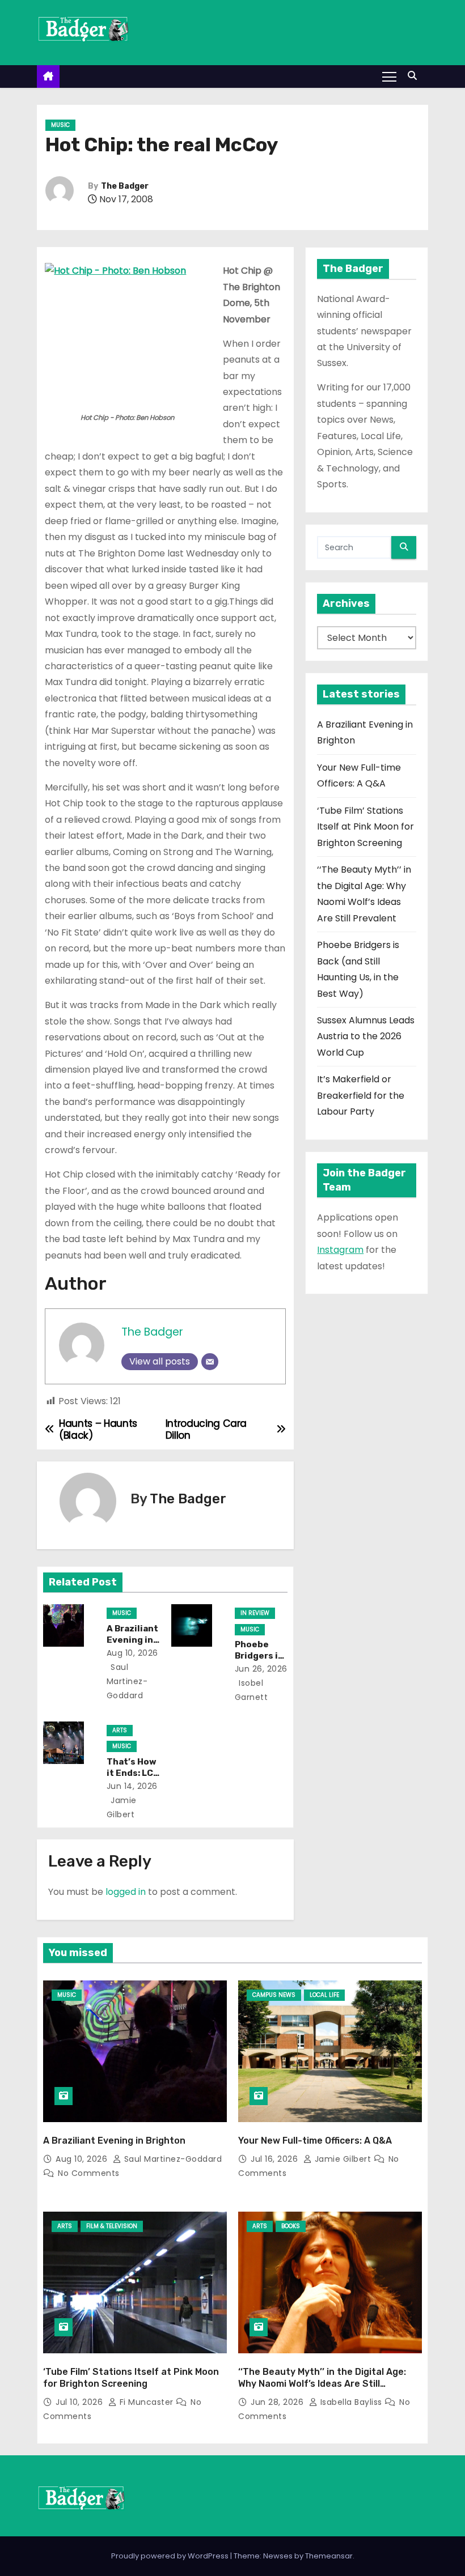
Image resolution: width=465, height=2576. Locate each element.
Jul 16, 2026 (276, 2159)
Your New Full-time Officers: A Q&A (315, 2141)
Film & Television (112, 2226)
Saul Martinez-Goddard (127, 1681)
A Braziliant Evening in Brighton (132, 1640)
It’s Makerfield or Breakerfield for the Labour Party (361, 1095)
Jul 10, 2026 (81, 2402)
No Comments (89, 2173)
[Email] (210, 1362)
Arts (120, 1730)
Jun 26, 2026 (261, 1669)
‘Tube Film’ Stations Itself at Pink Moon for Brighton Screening (365, 827)
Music (60, 125)
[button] (415, 76)
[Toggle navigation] (389, 76)
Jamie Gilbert (343, 2159)
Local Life (324, 1995)
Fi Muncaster (146, 2402)
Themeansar (329, 2556)
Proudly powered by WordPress (171, 2556)
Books (291, 2226)
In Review (255, 1613)
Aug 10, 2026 (132, 1653)
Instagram (340, 1250)
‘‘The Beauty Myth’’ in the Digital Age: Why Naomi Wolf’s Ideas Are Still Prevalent (322, 2384)
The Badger (125, 186)
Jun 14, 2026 (132, 1786)
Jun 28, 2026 (278, 2402)
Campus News (274, 1995)
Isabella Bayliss (351, 2402)
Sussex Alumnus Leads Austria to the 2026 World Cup (366, 1036)
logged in (126, 1892)
